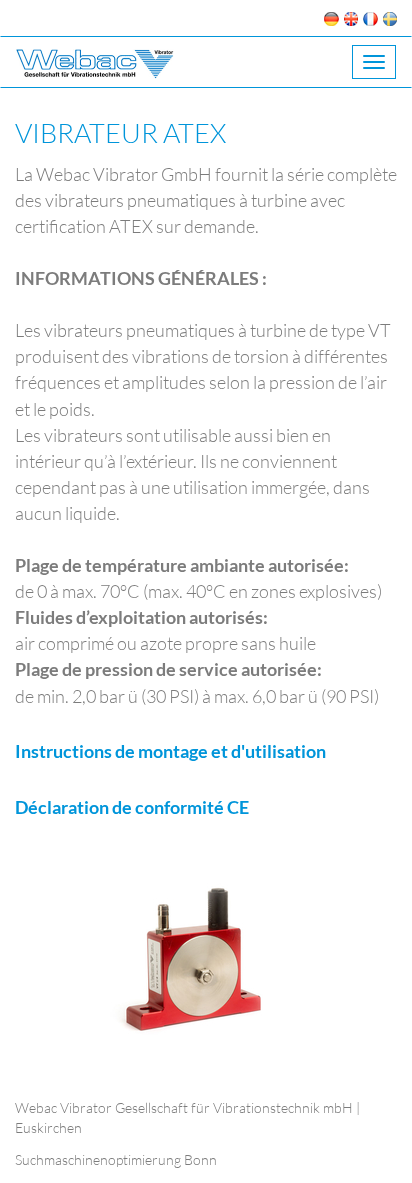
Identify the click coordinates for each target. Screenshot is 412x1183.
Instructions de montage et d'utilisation (170, 751)
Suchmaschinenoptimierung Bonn (116, 1159)
